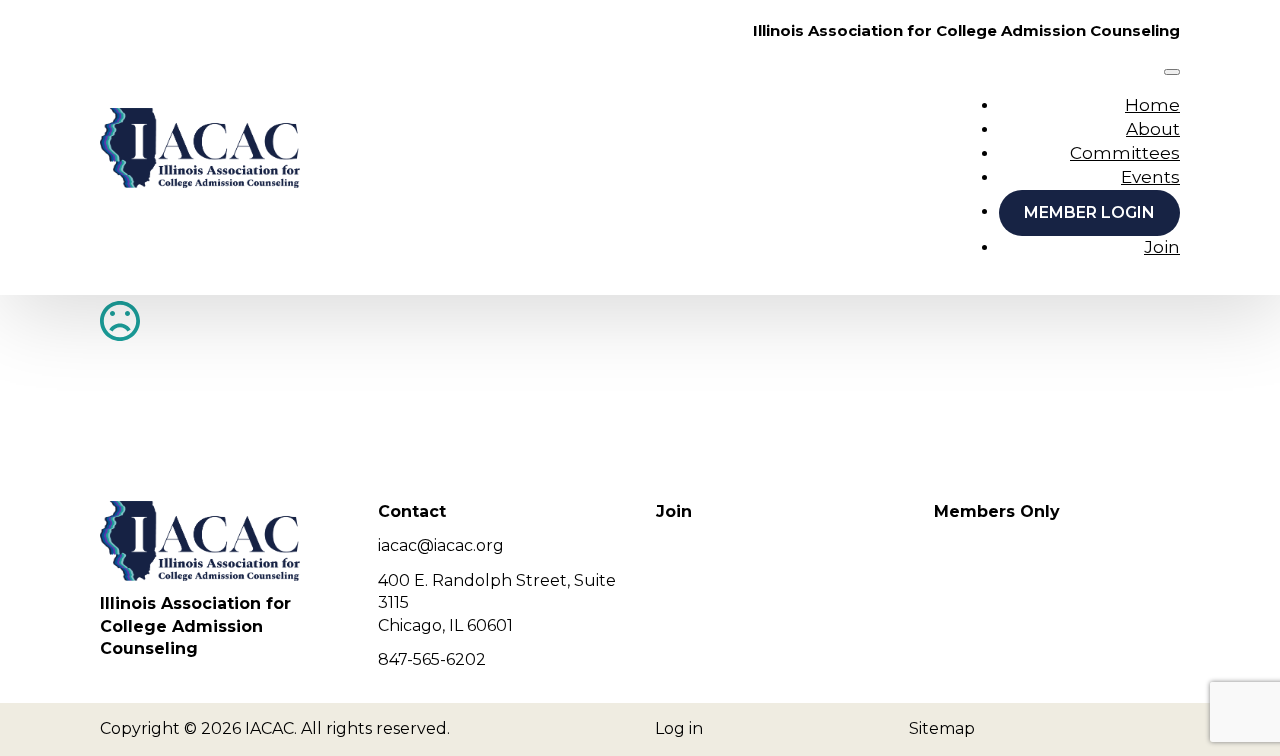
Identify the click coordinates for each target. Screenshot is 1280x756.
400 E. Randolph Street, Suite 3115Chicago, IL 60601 (497, 603)
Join (1162, 247)
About (1153, 129)
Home (1152, 105)
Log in (679, 728)
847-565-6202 (432, 659)
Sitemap (942, 728)
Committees (1125, 153)
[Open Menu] (1172, 72)
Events (1150, 177)
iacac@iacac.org (441, 545)
